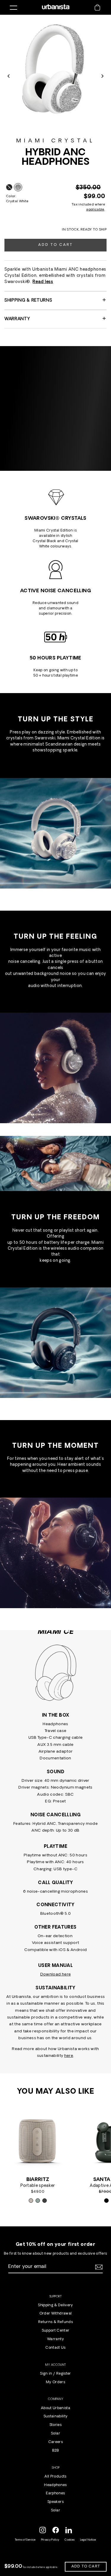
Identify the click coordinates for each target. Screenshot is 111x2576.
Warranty (55, 2339)
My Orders (55, 2382)
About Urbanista (55, 2408)
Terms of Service (25, 2540)
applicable (95, 210)
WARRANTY (17, 319)
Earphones (55, 2493)
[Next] (102, 76)
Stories (55, 2425)
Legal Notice (88, 2540)
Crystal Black (9, 187)
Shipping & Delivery (55, 2305)
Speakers (55, 2502)
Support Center (56, 2331)
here (69, 2056)
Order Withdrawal (55, 2314)
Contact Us (55, 2348)
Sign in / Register (55, 2374)
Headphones (55, 2485)
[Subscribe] (98, 2267)
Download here (55, 1974)
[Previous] (9, 76)
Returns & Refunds (55, 2322)
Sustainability (56, 2417)
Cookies (70, 2540)
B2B (55, 2451)
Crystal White (18, 187)
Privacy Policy (50, 2540)
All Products (55, 2477)
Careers (55, 2442)
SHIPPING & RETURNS (28, 301)
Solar (55, 2434)
